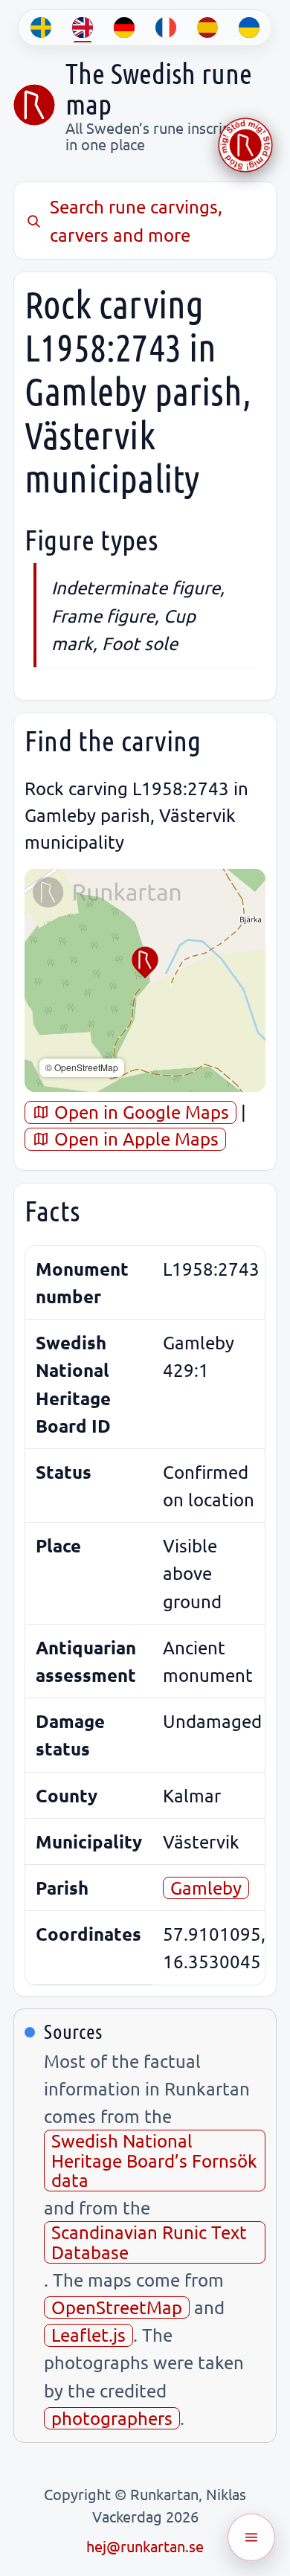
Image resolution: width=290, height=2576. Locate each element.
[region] (145, 980)
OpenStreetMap (117, 2307)
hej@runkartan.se (145, 2546)
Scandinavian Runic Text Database (149, 2242)
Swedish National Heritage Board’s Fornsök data (154, 2160)
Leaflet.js (88, 2335)
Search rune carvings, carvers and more (136, 220)
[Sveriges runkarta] (34, 105)
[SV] (41, 28)
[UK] (249, 28)
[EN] (83, 28)
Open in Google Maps (139, 1112)
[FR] (166, 28)
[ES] (207, 28)
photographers (112, 2418)
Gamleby (206, 1888)
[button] (145, 963)
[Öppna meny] (251, 2537)
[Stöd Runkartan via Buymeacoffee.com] (245, 145)
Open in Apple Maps (134, 1138)
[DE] (124, 28)
